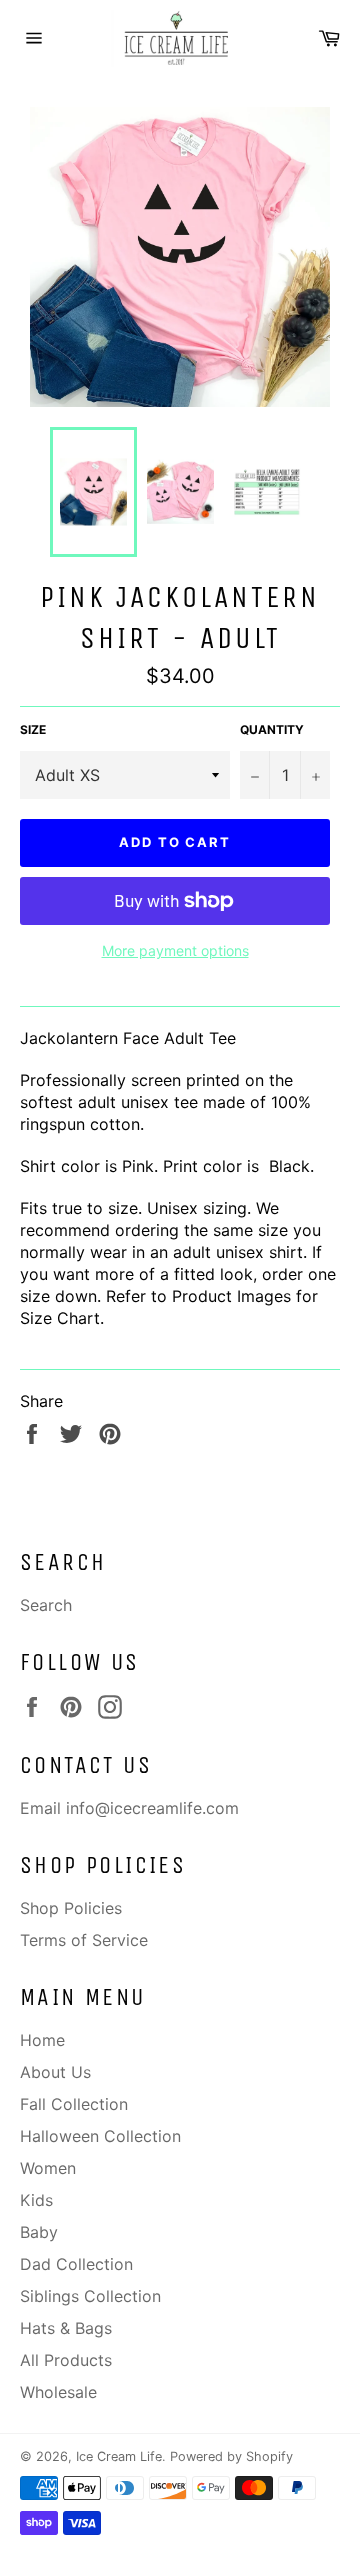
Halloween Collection (100, 2136)
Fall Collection (74, 2104)
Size (33, 729)
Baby (39, 2232)
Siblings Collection (90, 2296)
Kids (36, 2200)
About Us (55, 2072)
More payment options (175, 950)
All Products (66, 2360)
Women (48, 2168)
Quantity (272, 729)
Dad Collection (76, 2264)
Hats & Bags (66, 2328)
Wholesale (58, 2392)
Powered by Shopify (231, 2456)
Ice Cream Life (119, 2456)
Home (42, 2040)
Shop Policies (71, 1908)
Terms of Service (84, 1940)
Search (46, 1605)
